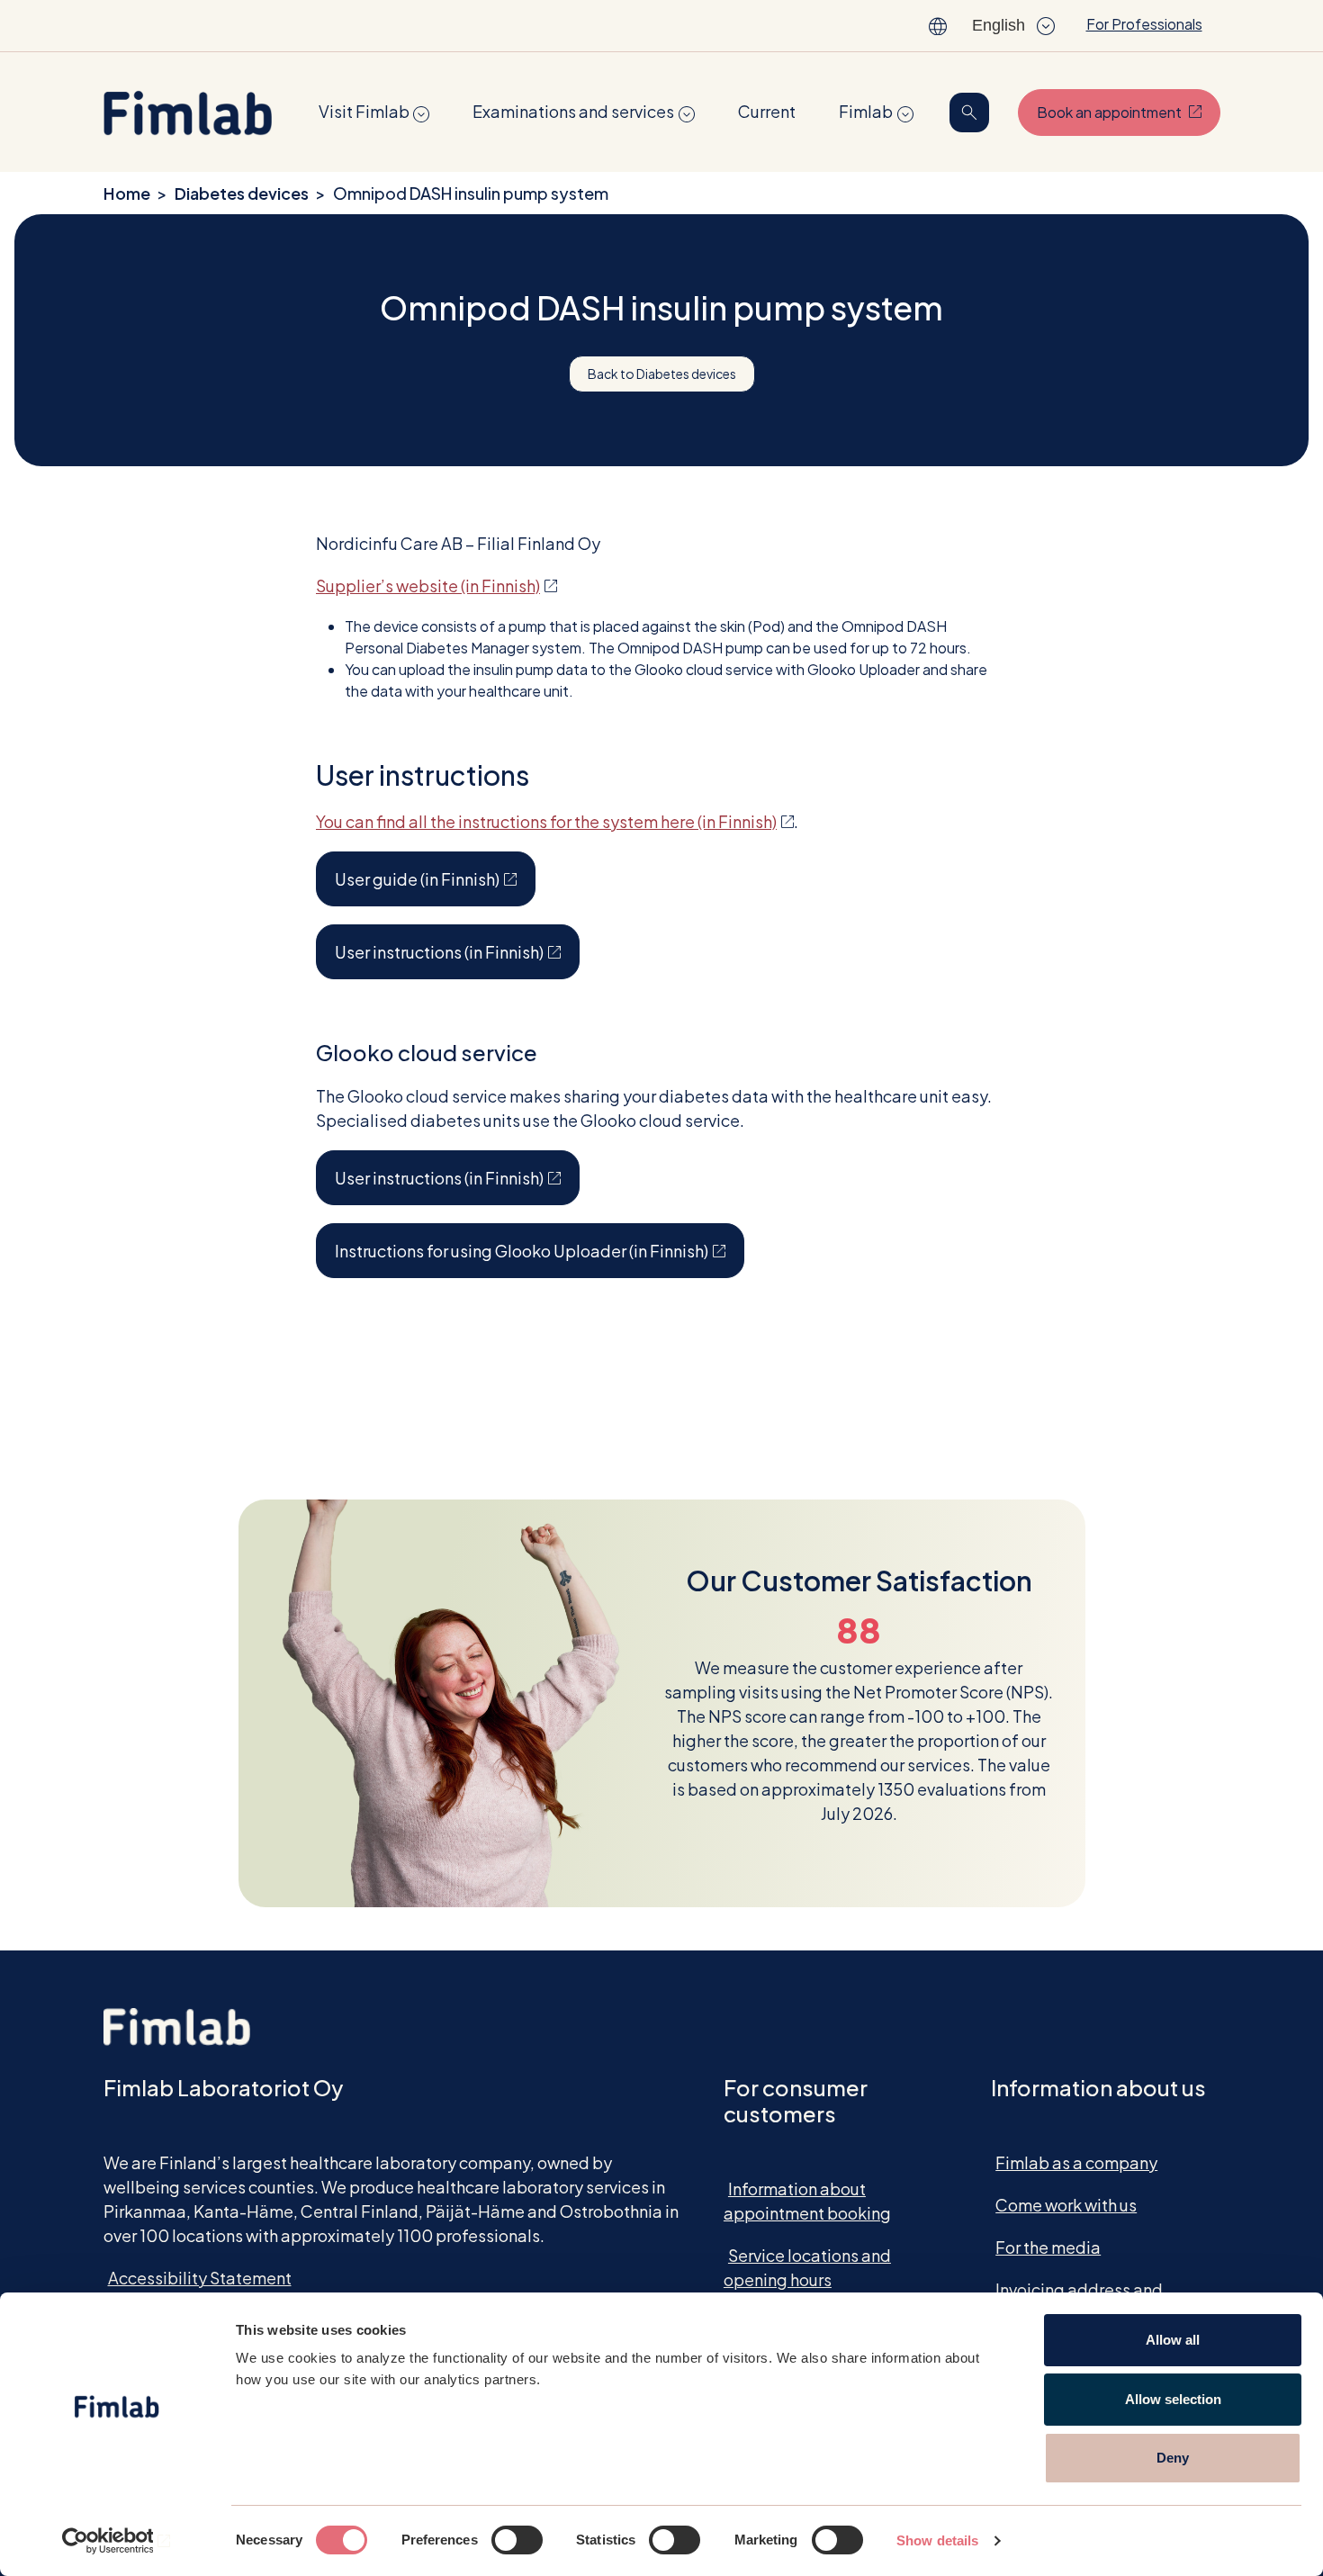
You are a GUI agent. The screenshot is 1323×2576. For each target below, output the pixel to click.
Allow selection (1173, 2399)
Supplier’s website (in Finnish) (436, 585)
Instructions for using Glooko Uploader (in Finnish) (540, 1250)
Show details (937, 2540)
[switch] (517, 2540)
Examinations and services (573, 111)
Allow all (1173, 2340)
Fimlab (866, 111)
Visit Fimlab (364, 111)
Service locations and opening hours (807, 2267)
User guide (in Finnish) (435, 878)
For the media (1048, 2247)
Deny (1173, 2458)
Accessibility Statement (200, 2278)
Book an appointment (1129, 112)
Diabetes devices (242, 193)
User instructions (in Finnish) (457, 951)
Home (127, 193)
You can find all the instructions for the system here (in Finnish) (555, 821)
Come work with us (1066, 2205)
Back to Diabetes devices (662, 374)
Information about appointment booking (807, 2201)
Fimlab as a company (1076, 2162)
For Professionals (1144, 24)
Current (767, 111)
